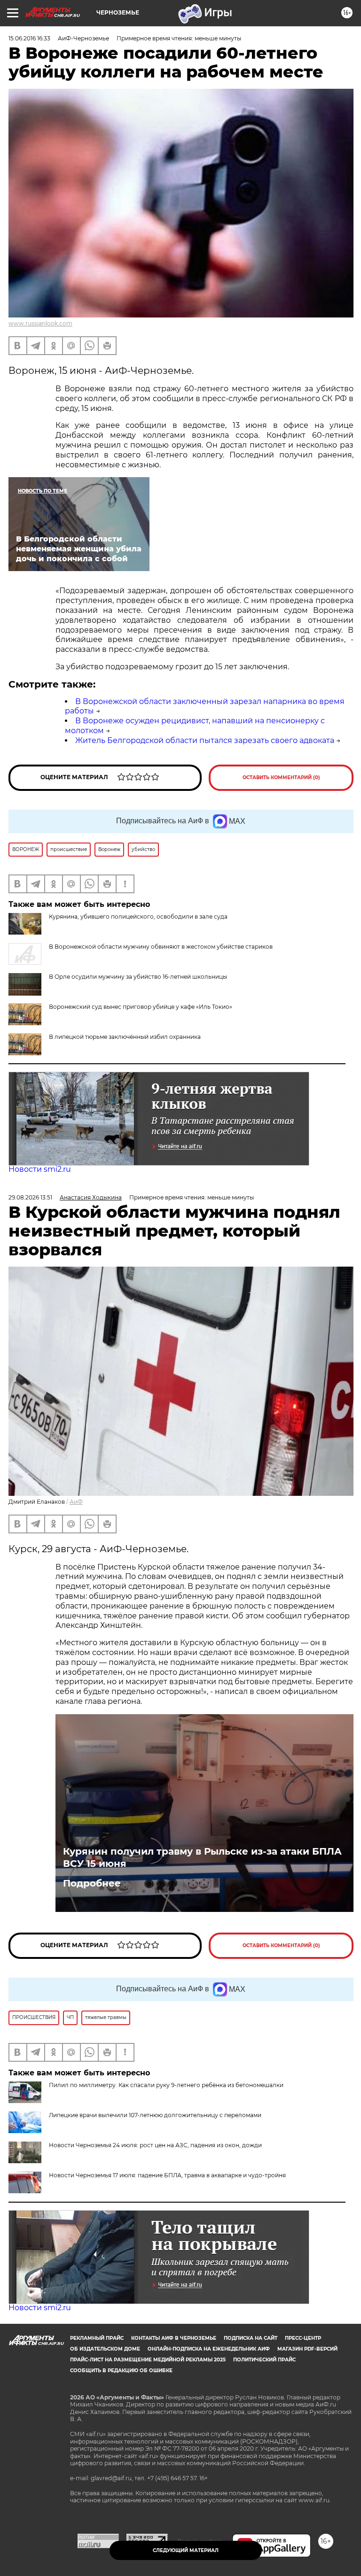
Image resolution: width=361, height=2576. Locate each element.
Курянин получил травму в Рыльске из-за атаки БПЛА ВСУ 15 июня (202, 1857)
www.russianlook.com (40, 323)
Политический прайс (264, 2360)
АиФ (76, 1502)
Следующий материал (186, 2550)
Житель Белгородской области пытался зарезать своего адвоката (205, 740)
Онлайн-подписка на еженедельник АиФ (209, 2349)
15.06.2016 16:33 (29, 38)
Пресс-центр (303, 2338)
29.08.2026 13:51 (30, 1197)
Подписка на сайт (251, 2338)
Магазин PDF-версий (307, 2349)
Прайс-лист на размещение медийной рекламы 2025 (148, 2360)
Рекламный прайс (97, 2338)
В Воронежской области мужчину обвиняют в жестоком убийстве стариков (161, 947)
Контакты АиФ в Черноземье (174, 2338)
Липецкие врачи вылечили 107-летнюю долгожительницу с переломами (155, 2115)
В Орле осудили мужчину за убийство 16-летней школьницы (138, 977)
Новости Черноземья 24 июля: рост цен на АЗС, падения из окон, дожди (155, 2145)
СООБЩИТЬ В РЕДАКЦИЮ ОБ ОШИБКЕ (121, 2371)
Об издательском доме (105, 2349)
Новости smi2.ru (40, 1169)
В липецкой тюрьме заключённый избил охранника (125, 1037)
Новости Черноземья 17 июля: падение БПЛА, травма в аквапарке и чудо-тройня (167, 2175)
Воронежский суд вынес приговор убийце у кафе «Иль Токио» (141, 1007)
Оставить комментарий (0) (281, 777)
